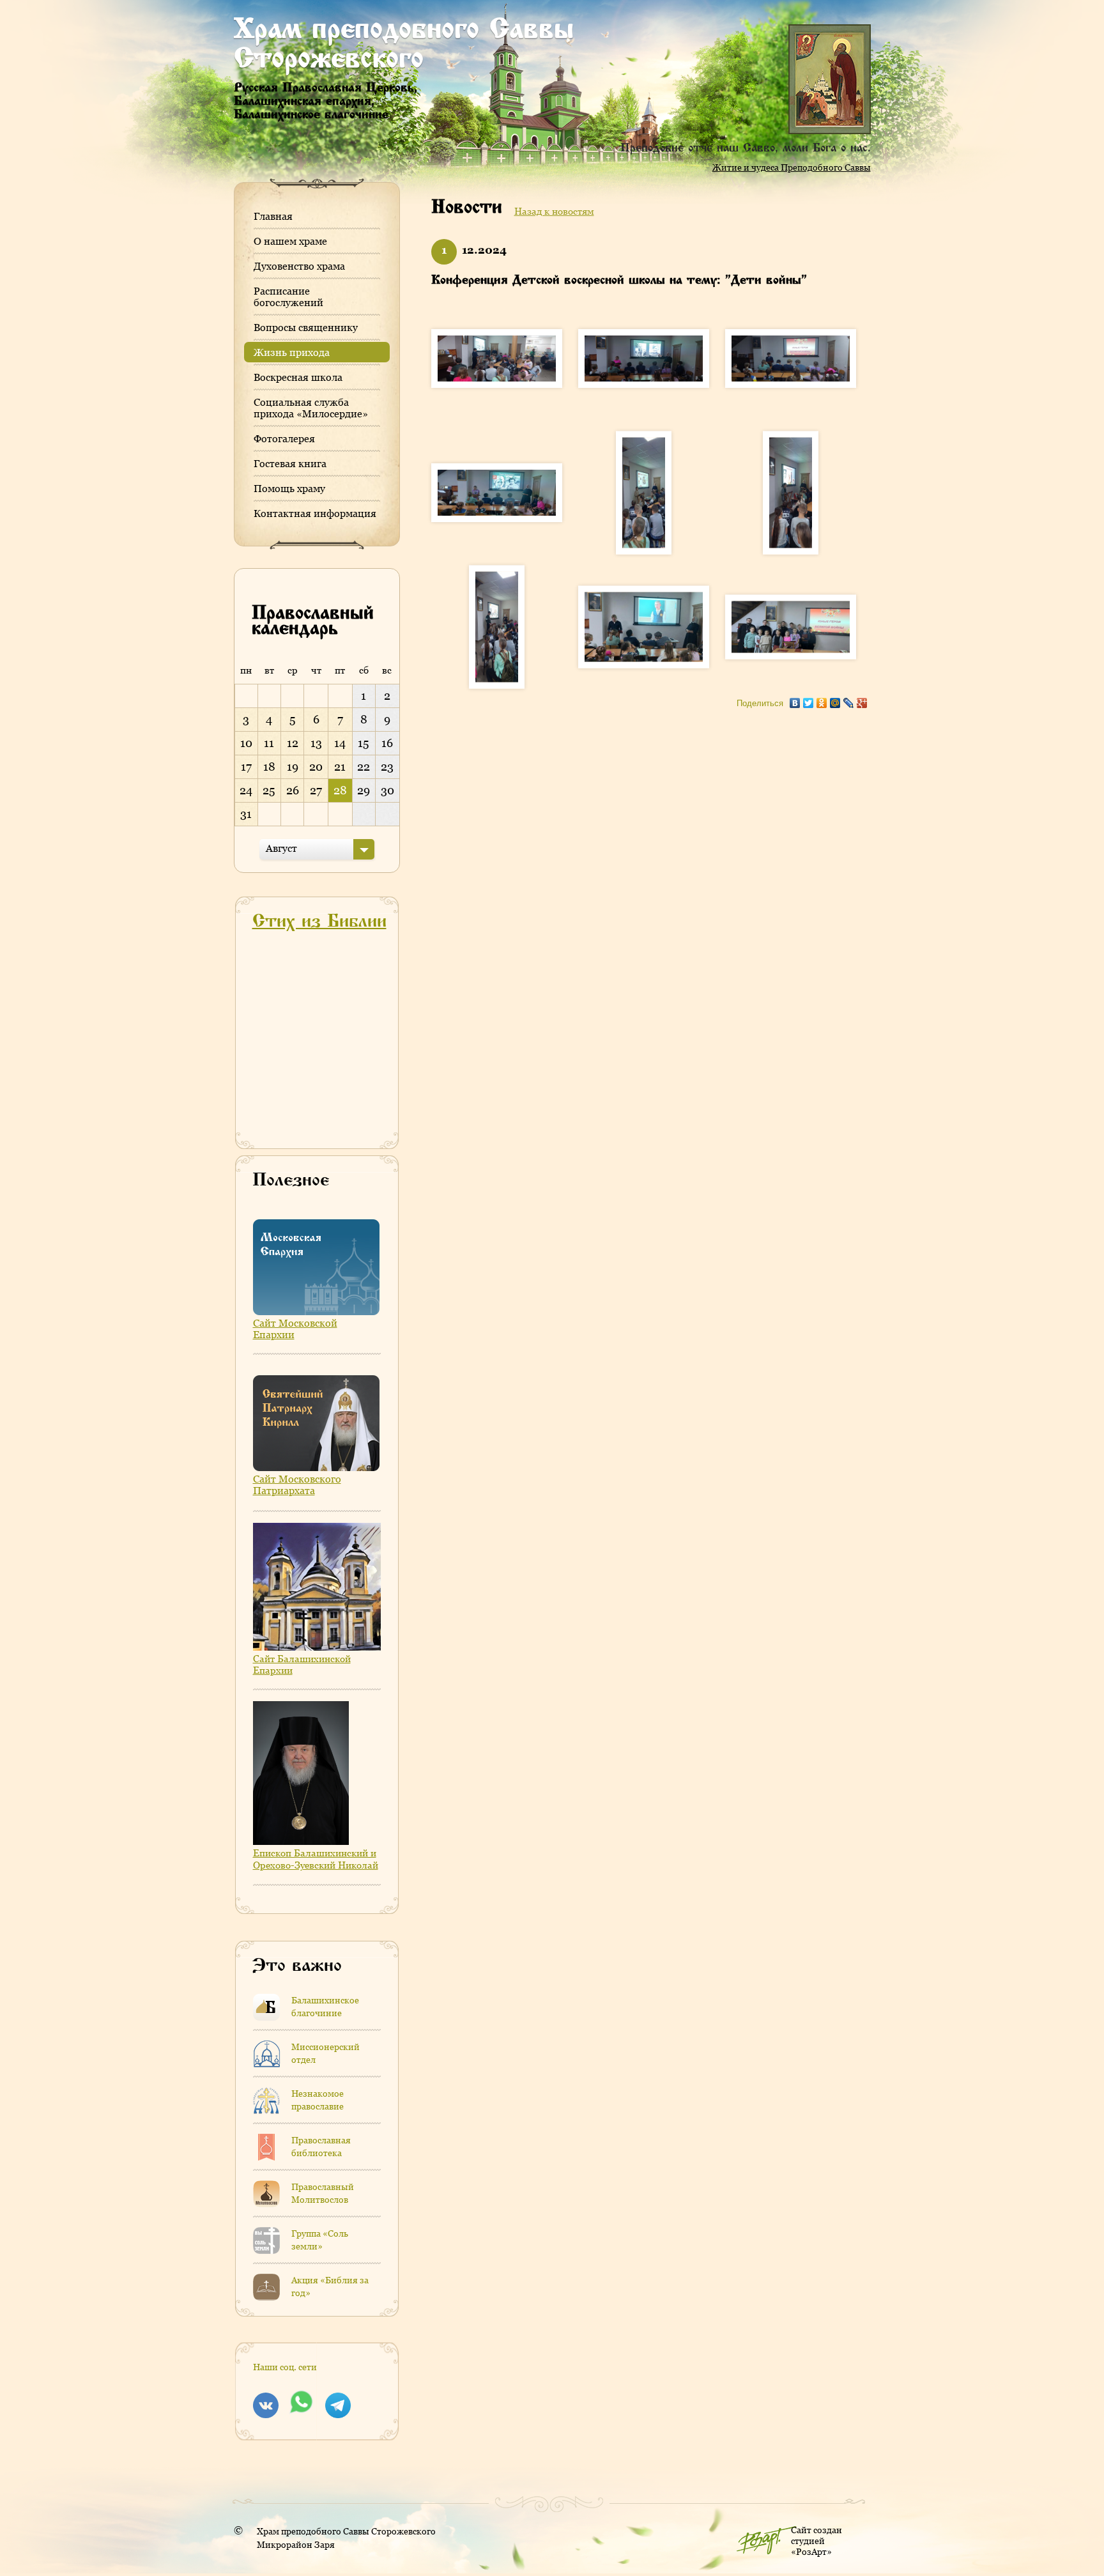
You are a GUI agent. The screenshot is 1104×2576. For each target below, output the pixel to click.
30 (387, 790)
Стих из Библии (319, 922)
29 (364, 790)
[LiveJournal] (849, 700)
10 (246, 743)
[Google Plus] (862, 700)
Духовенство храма (299, 266)
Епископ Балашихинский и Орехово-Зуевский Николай (316, 1859)
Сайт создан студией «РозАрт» (816, 2541)
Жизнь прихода (292, 352)
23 (387, 767)
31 (246, 814)
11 (269, 743)
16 (387, 743)
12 (293, 743)
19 (293, 767)
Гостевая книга (290, 463)
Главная (273, 216)
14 (340, 743)
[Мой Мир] (835, 700)
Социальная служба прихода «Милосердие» (311, 408)
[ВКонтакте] (795, 700)
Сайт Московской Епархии (295, 1329)
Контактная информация (315, 513)
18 (269, 767)
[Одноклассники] (822, 700)
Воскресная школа (298, 377)
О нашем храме (290, 241)
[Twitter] (809, 700)
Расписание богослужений (288, 297)
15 (364, 743)
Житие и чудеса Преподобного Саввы (792, 167)
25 (269, 790)
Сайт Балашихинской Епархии (302, 1664)
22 (364, 767)
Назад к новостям (554, 211)
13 (316, 743)
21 (340, 767)
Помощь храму (289, 488)
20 (316, 767)
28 (340, 790)
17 (246, 767)
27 (316, 790)
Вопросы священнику (306, 327)
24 (246, 790)
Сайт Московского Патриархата (297, 1485)
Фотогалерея (284, 438)
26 (293, 790)
